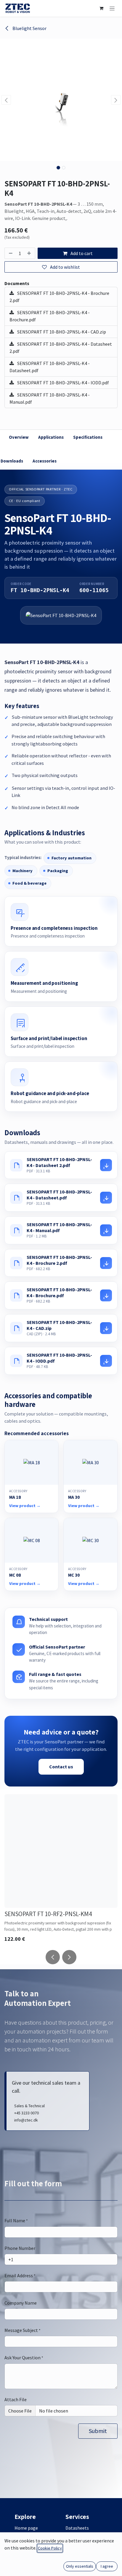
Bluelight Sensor (29, 28)
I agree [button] (107, 2566)
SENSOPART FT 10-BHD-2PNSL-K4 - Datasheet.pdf (50, 367)
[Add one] (30, 253)
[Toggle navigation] (112, 8)
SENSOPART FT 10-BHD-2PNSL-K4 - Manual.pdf (50, 398)
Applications (51, 437)
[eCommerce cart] (101, 8)
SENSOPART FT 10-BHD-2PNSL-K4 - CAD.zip (61, 332)
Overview (19, 437)
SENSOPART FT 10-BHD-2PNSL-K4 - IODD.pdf (63, 383)
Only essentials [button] (80, 2566)
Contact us (61, 1767)
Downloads (12, 461)
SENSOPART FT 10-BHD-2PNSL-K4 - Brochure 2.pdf (59, 297)
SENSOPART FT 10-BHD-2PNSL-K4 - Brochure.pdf (50, 316)
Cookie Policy (50, 2548)
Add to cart (81, 253)
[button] (6, 100)
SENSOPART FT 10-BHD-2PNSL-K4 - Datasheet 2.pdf (61, 347)
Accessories (45, 461)
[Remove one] (10, 253)
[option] (61, 1870)
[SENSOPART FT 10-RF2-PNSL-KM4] (61, 1851)
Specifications (88, 437)
